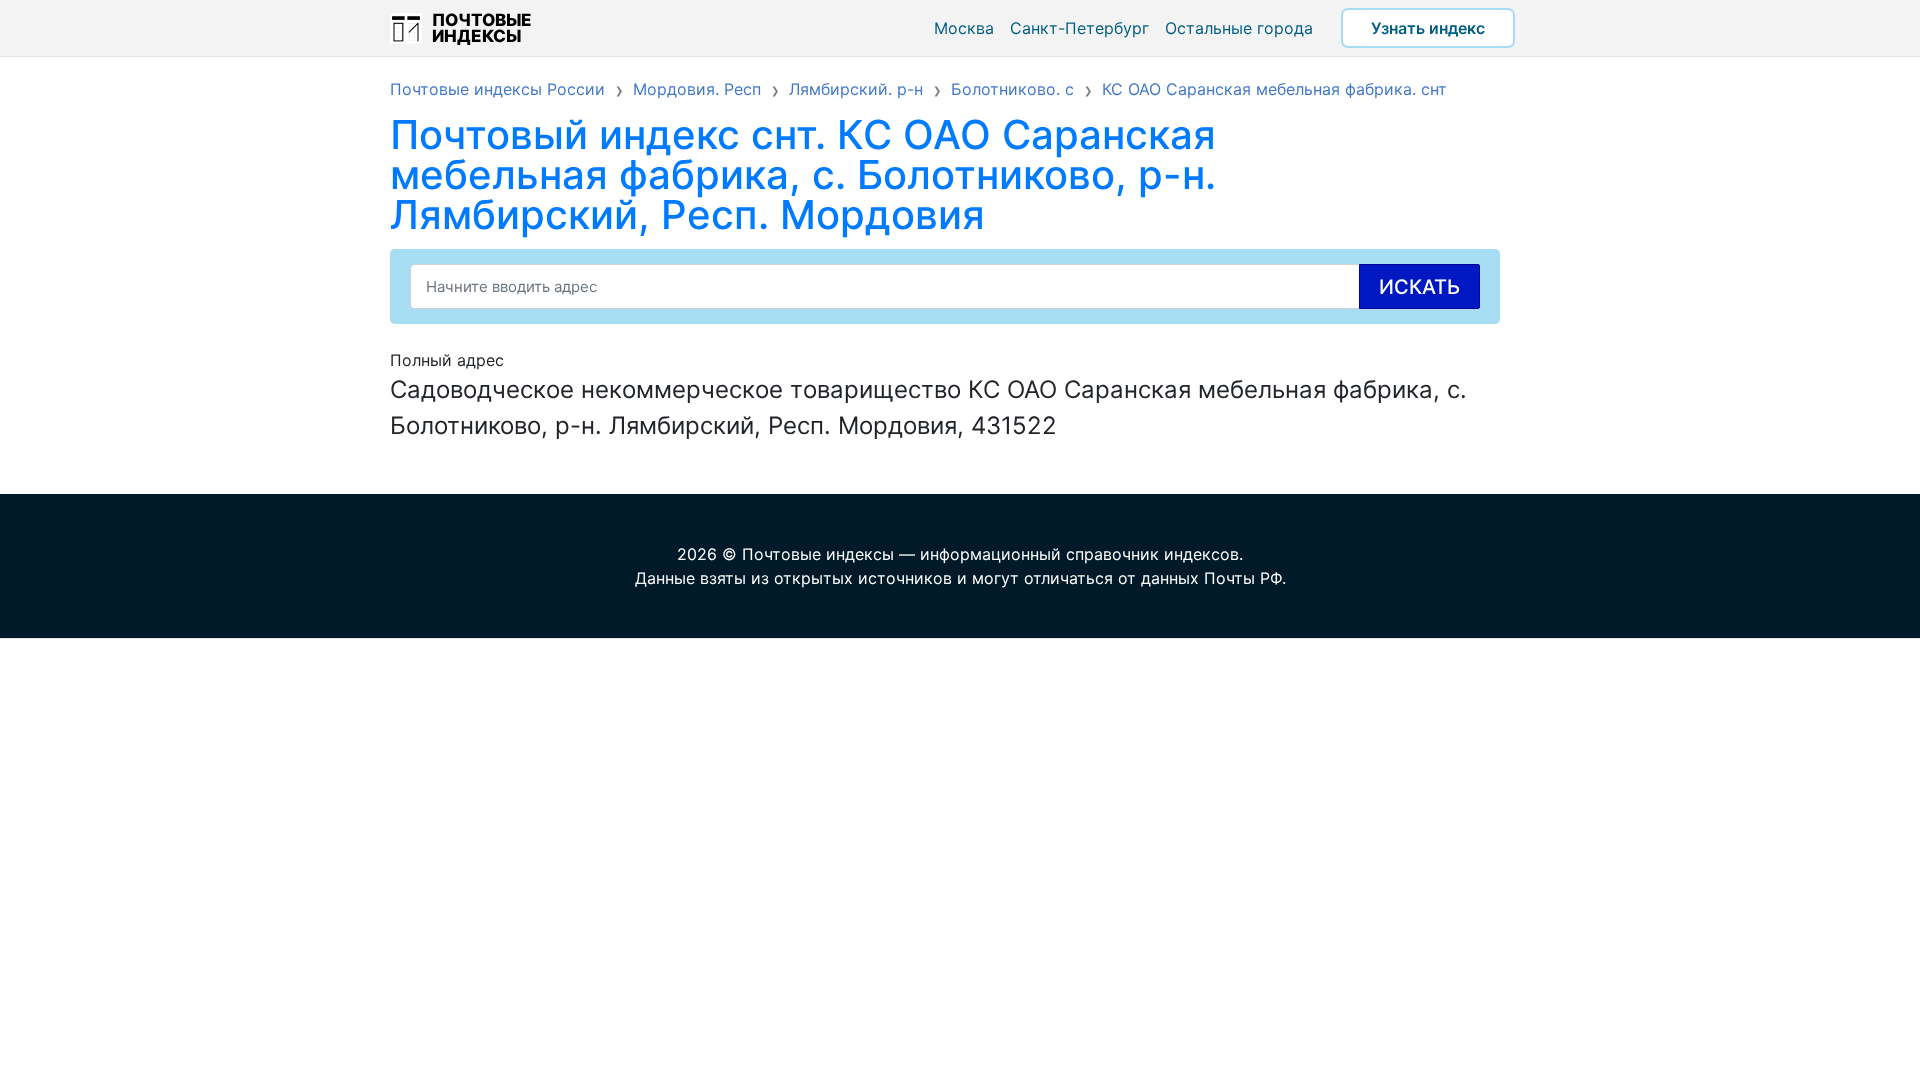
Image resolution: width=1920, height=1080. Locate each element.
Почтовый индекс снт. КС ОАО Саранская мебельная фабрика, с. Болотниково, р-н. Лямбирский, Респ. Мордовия (803, 174)
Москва (964, 28)
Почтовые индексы (482, 28)
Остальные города (1239, 28)
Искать (1419, 287)
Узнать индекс (1428, 28)
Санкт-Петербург (1079, 28)
